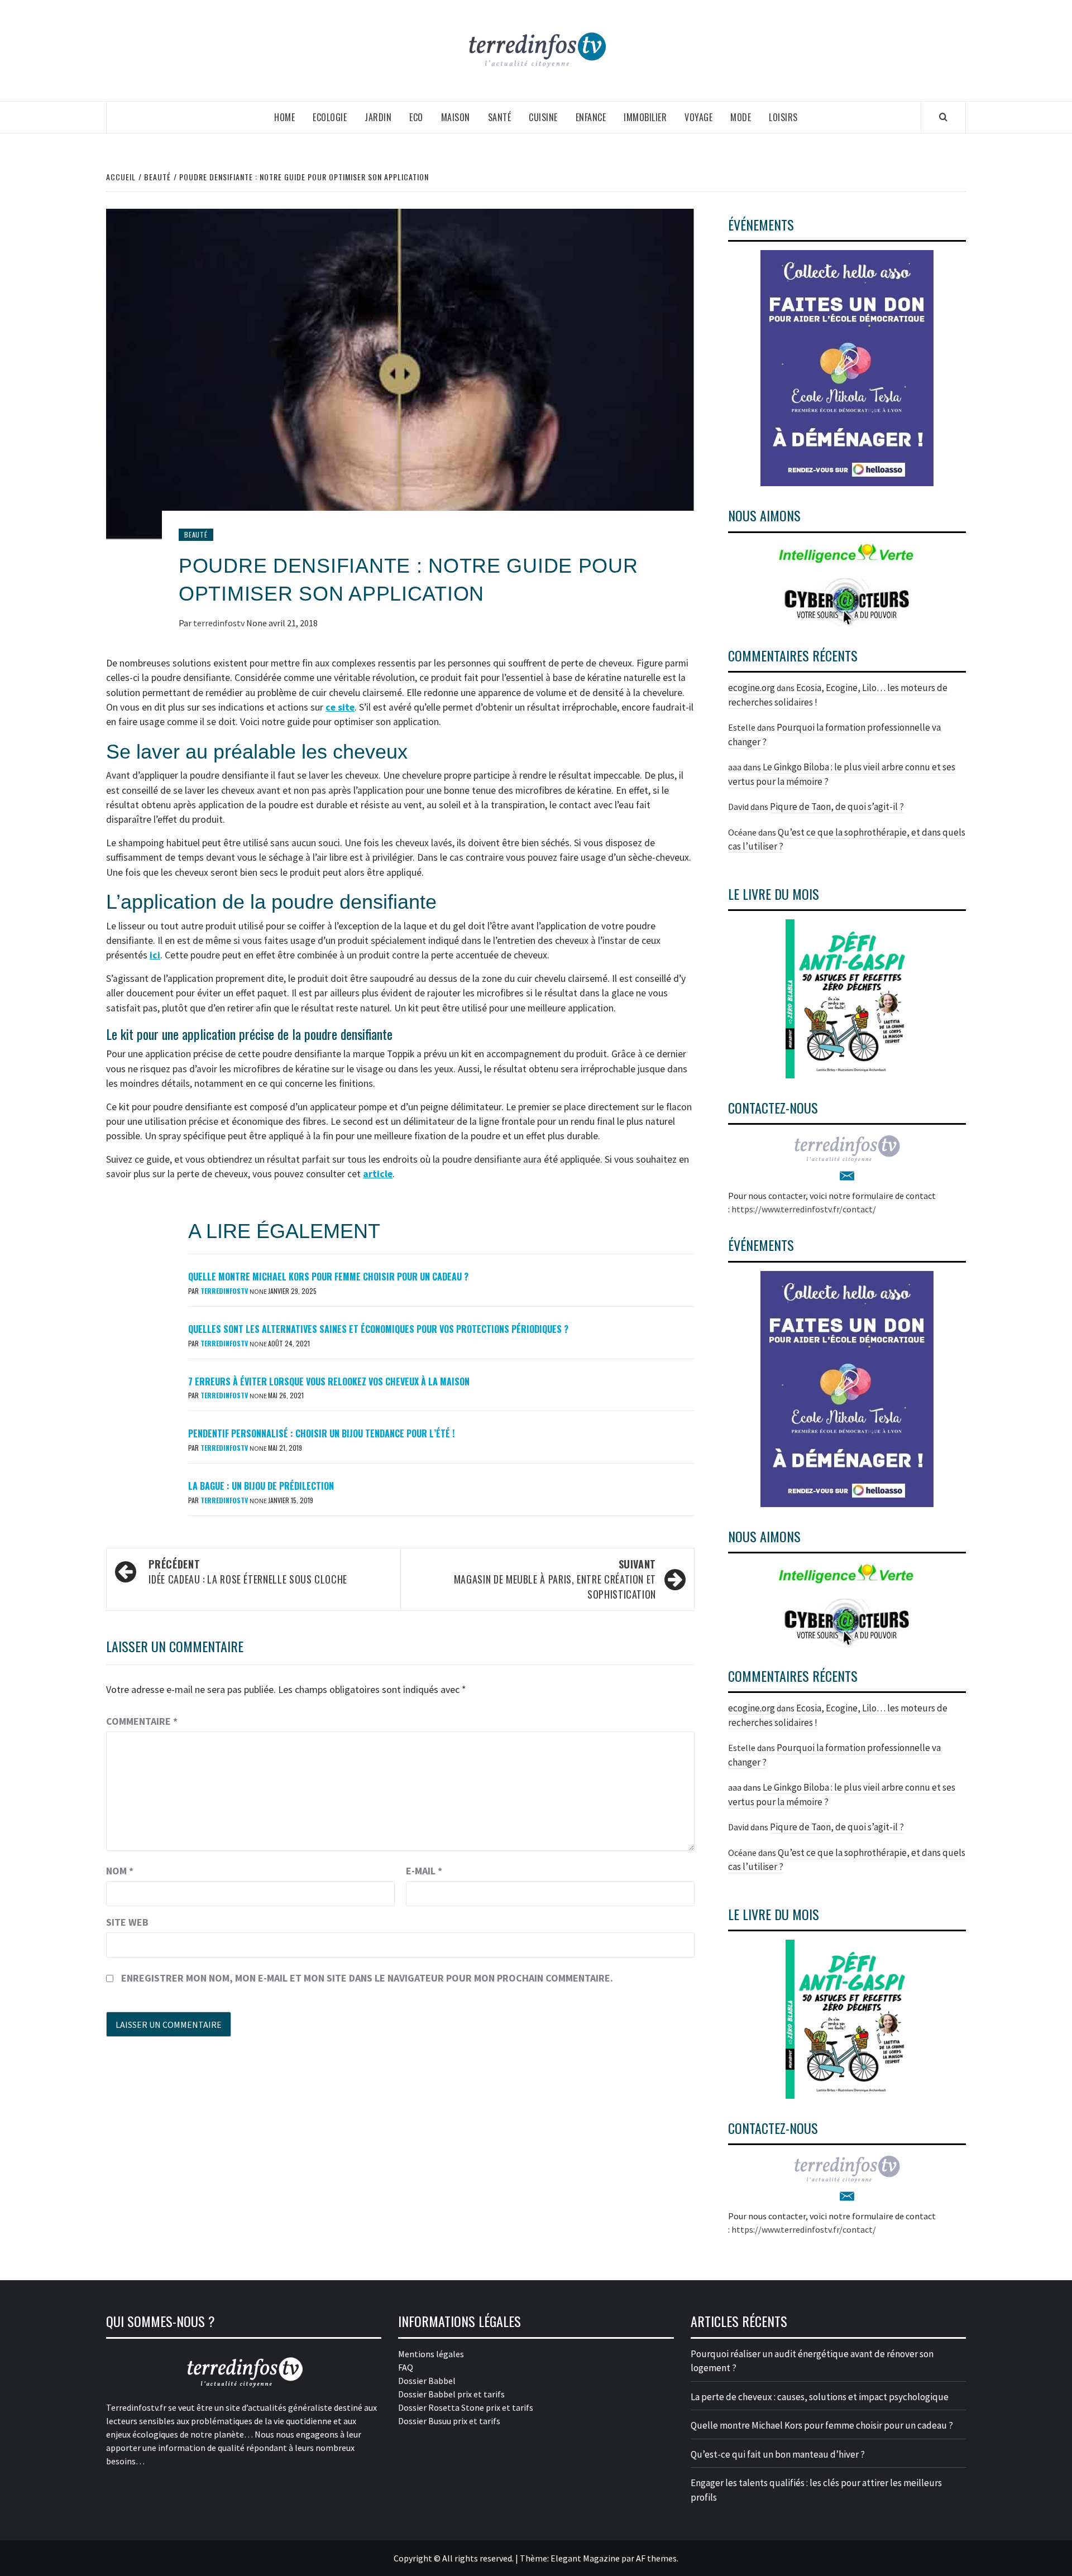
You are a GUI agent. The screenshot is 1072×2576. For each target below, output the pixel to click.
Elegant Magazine (585, 2558)
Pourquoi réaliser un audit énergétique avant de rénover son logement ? (812, 2361)
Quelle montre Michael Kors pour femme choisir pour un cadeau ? (328, 1277)
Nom (120, 1871)
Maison (456, 117)
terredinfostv (220, 623)
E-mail (424, 1871)
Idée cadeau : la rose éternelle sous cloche (248, 1572)
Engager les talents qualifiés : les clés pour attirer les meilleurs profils (816, 2490)
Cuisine (543, 117)
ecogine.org (752, 688)
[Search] (943, 117)
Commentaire (142, 1721)
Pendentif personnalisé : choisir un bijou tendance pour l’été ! (321, 1433)
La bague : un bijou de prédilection (261, 1486)
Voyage (698, 117)
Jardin (378, 117)
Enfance (591, 117)
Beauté (196, 534)
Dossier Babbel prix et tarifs (451, 2394)
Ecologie (330, 117)
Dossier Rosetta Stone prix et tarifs (466, 2407)
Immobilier (645, 117)
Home (284, 117)
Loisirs (783, 117)
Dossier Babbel (427, 2381)
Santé (500, 117)
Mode (741, 117)
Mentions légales (431, 2354)
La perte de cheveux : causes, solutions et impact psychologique (820, 2397)
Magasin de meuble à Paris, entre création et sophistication (555, 1579)
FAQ (406, 2367)
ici (155, 955)
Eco (416, 117)
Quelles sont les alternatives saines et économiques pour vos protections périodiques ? (378, 1329)
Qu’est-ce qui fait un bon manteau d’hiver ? (778, 2454)
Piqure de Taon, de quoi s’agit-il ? (837, 807)
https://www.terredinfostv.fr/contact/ (804, 1209)
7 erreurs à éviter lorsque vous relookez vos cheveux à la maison (329, 1381)
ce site (340, 707)
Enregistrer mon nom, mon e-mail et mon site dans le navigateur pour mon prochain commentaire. (367, 1978)
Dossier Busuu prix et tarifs (449, 2421)
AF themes (656, 2558)
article (378, 1174)
